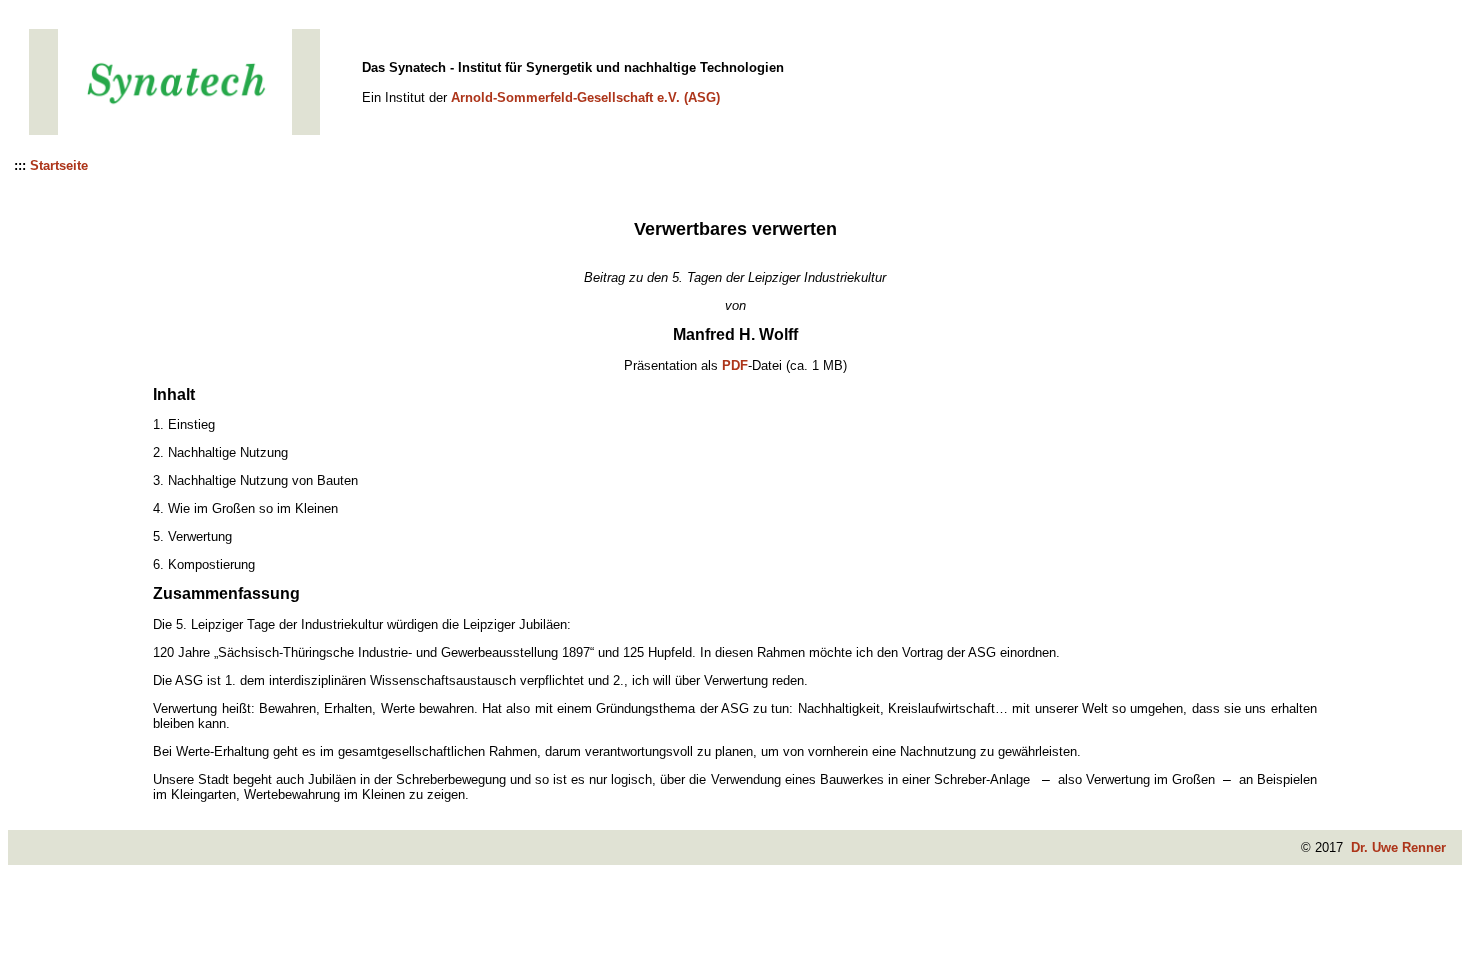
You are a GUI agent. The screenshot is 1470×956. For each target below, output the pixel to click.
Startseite (59, 165)
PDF (735, 365)
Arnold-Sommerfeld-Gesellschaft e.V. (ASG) (585, 97)
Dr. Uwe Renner (1398, 847)
